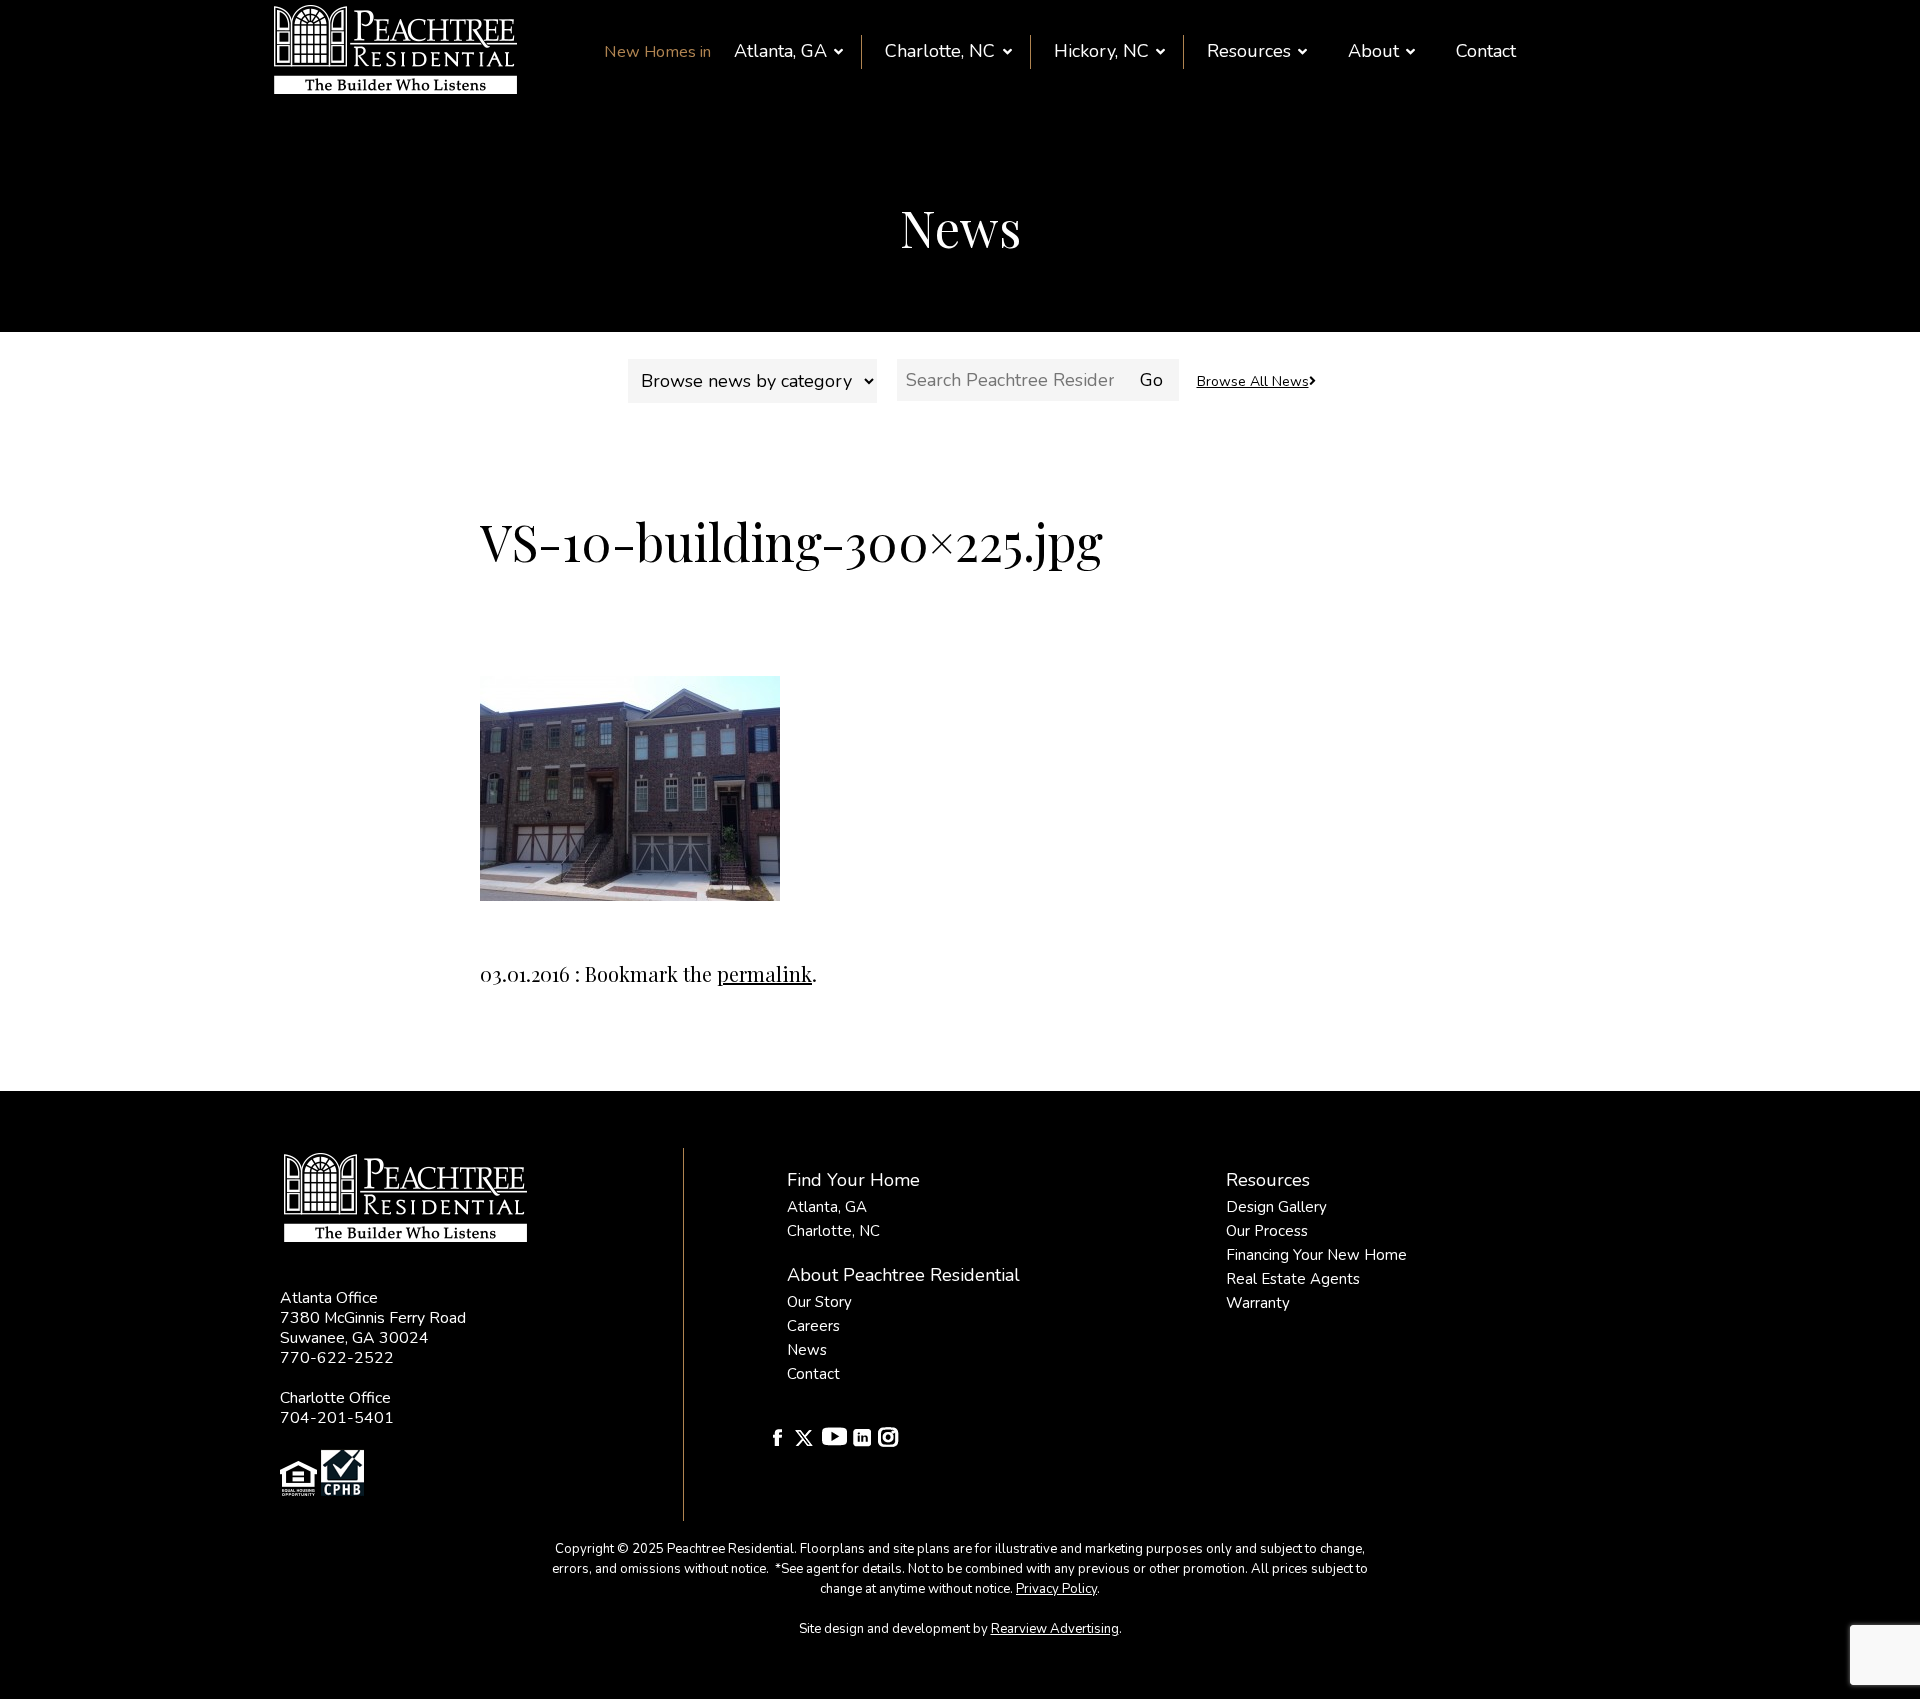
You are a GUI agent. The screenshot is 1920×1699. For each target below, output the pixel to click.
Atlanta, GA (780, 51)
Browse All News (1253, 381)
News (807, 1350)
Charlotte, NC (940, 51)
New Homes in (657, 52)
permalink (764, 973)
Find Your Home (853, 1180)
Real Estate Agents (1293, 1279)
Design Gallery (1276, 1207)
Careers (813, 1326)
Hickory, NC (1101, 51)
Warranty (1258, 1303)
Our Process (1267, 1231)
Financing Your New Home (1316, 1255)
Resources (1249, 51)
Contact (1486, 51)
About (1373, 51)
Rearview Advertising (1055, 1629)
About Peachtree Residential (903, 1275)
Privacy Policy (1056, 1589)
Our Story (819, 1302)
